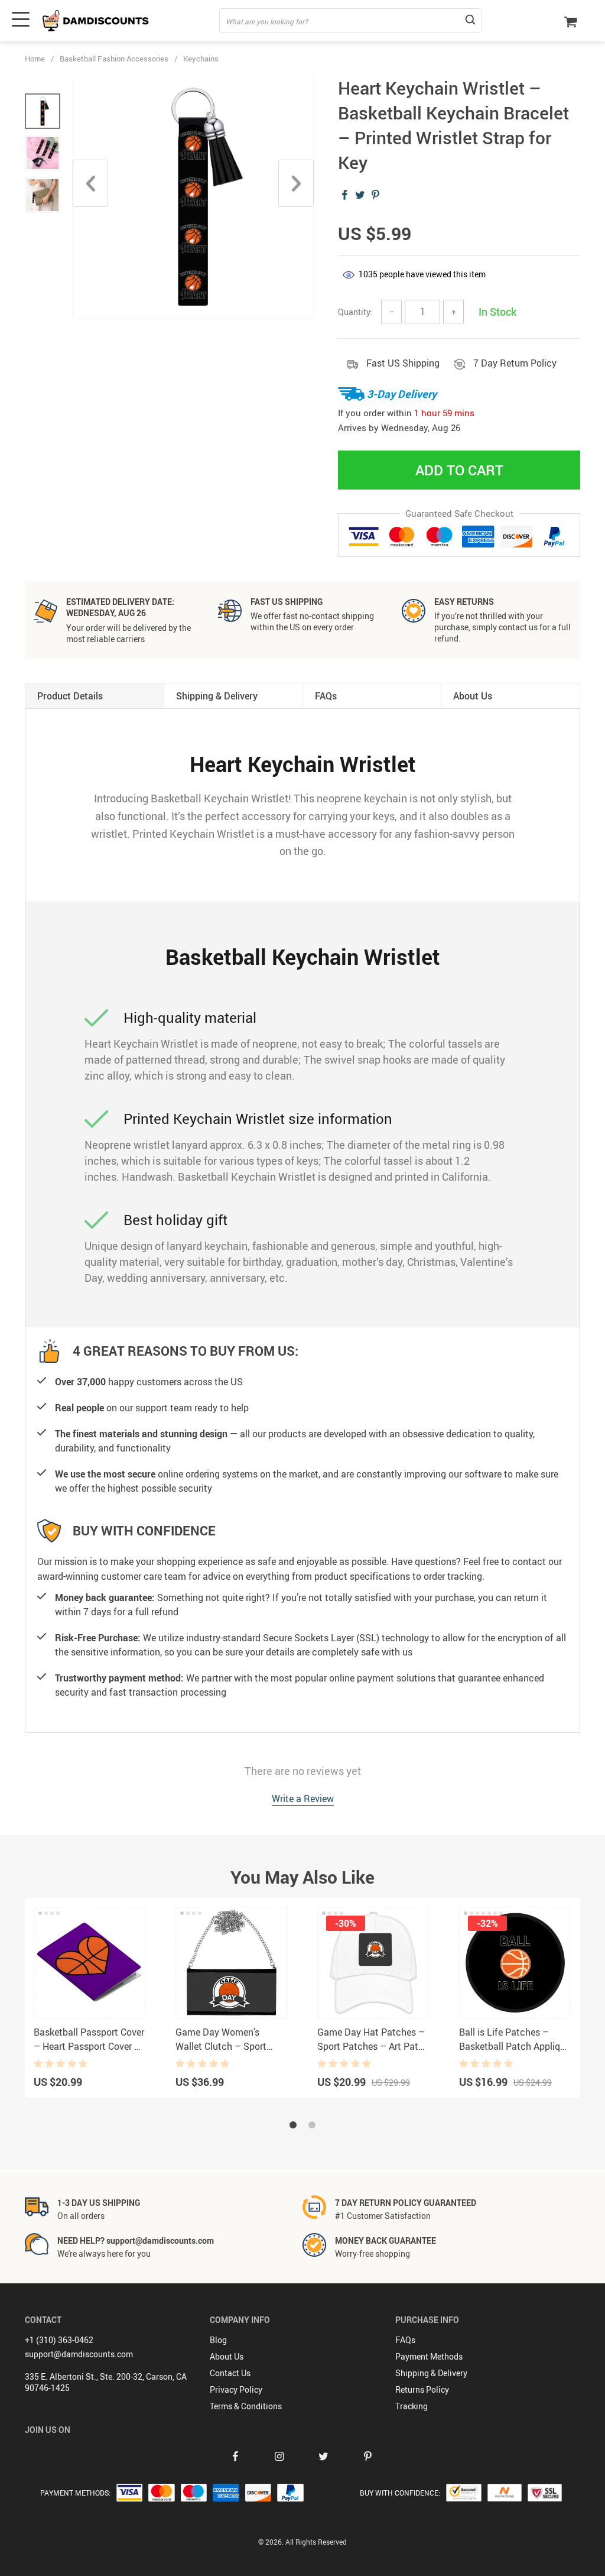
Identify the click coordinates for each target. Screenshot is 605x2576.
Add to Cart (459, 470)
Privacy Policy (236, 2389)
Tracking (412, 2406)
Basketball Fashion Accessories (114, 59)
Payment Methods (429, 2356)
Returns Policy (422, 2389)
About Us (227, 2356)
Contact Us (230, 2373)
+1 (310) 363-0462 (59, 2340)
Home (35, 59)
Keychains (201, 59)
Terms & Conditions (246, 2406)
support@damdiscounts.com (79, 2354)
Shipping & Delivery (431, 2373)
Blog (218, 2340)
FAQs (405, 2340)
